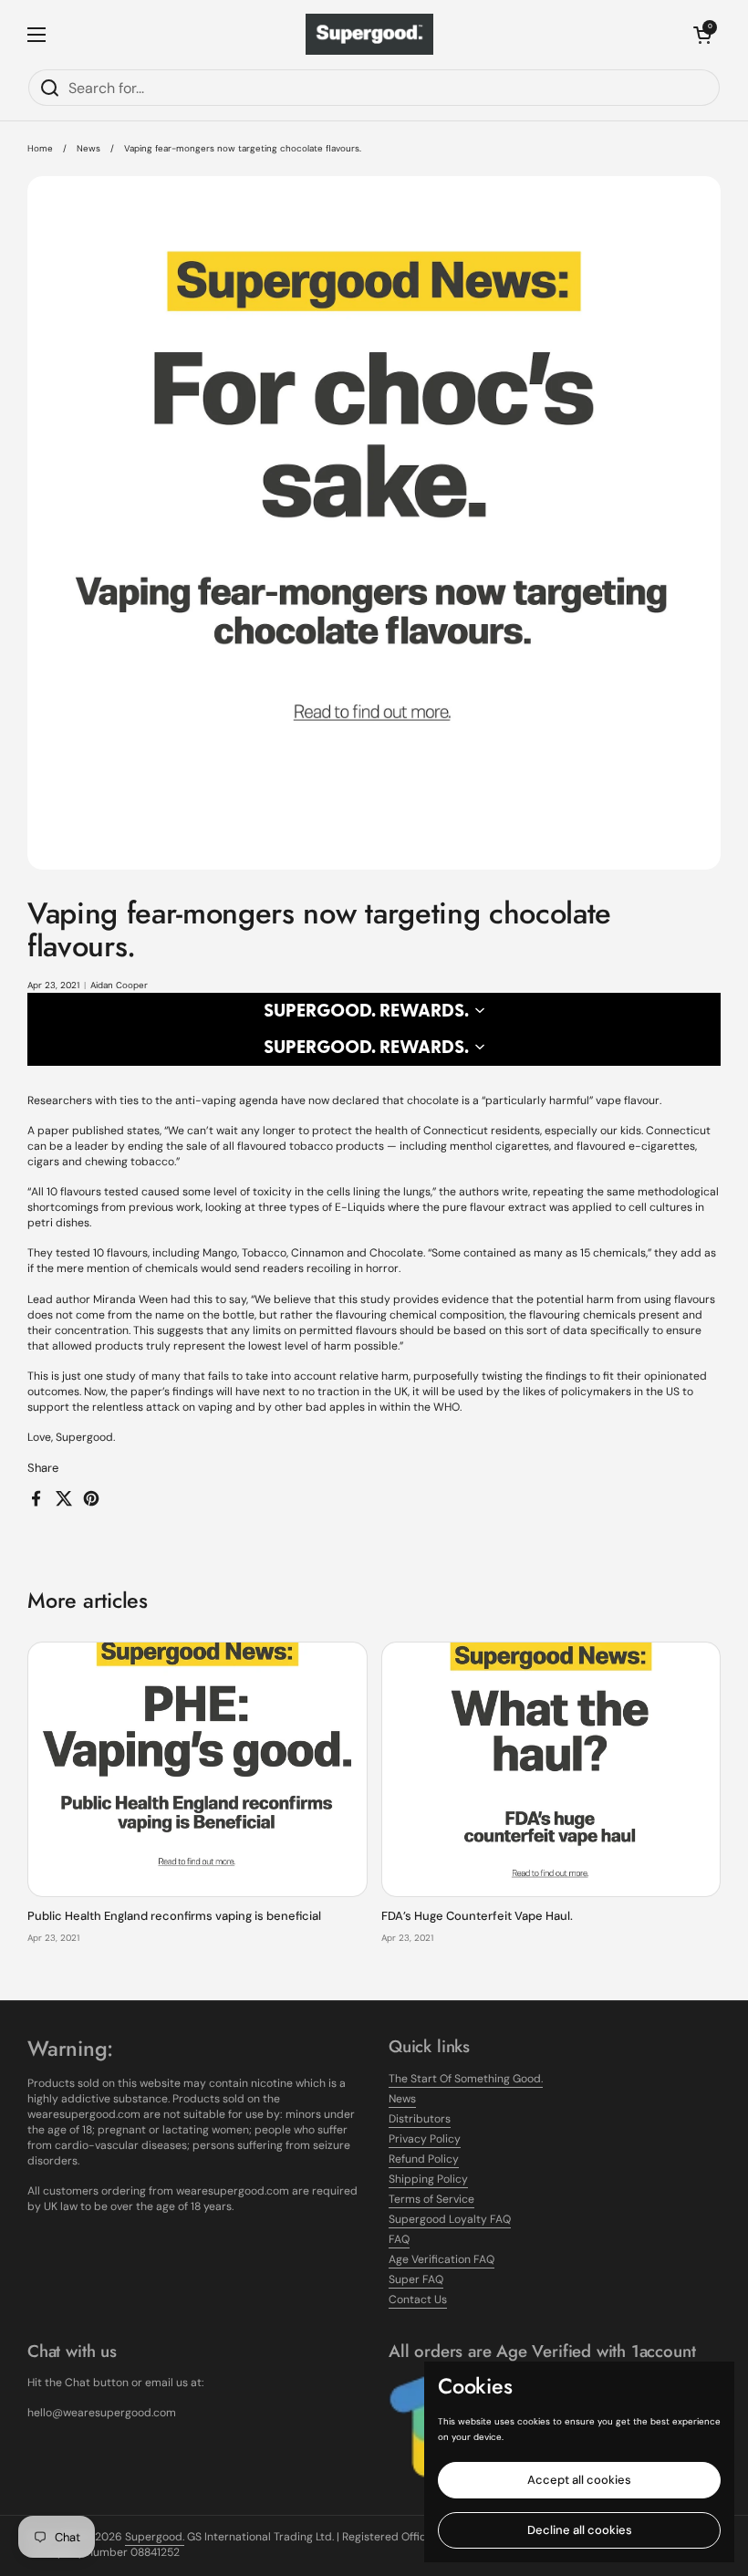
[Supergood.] (369, 34)
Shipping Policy (428, 2179)
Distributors (420, 2119)
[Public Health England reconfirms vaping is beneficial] (197, 1769)
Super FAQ (416, 2279)
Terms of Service (431, 2199)
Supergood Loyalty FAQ (450, 2219)
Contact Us (418, 2300)
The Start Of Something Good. (466, 2079)
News (88, 148)
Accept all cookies (579, 2480)
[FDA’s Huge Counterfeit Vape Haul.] (551, 1769)
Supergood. (155, 2537)
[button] (702, 35)
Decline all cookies (580, 2530)
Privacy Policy (425, 2139)
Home (40, 148)
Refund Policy (424, 2159)
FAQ (399, 2239)
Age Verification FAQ (442, 2259)
